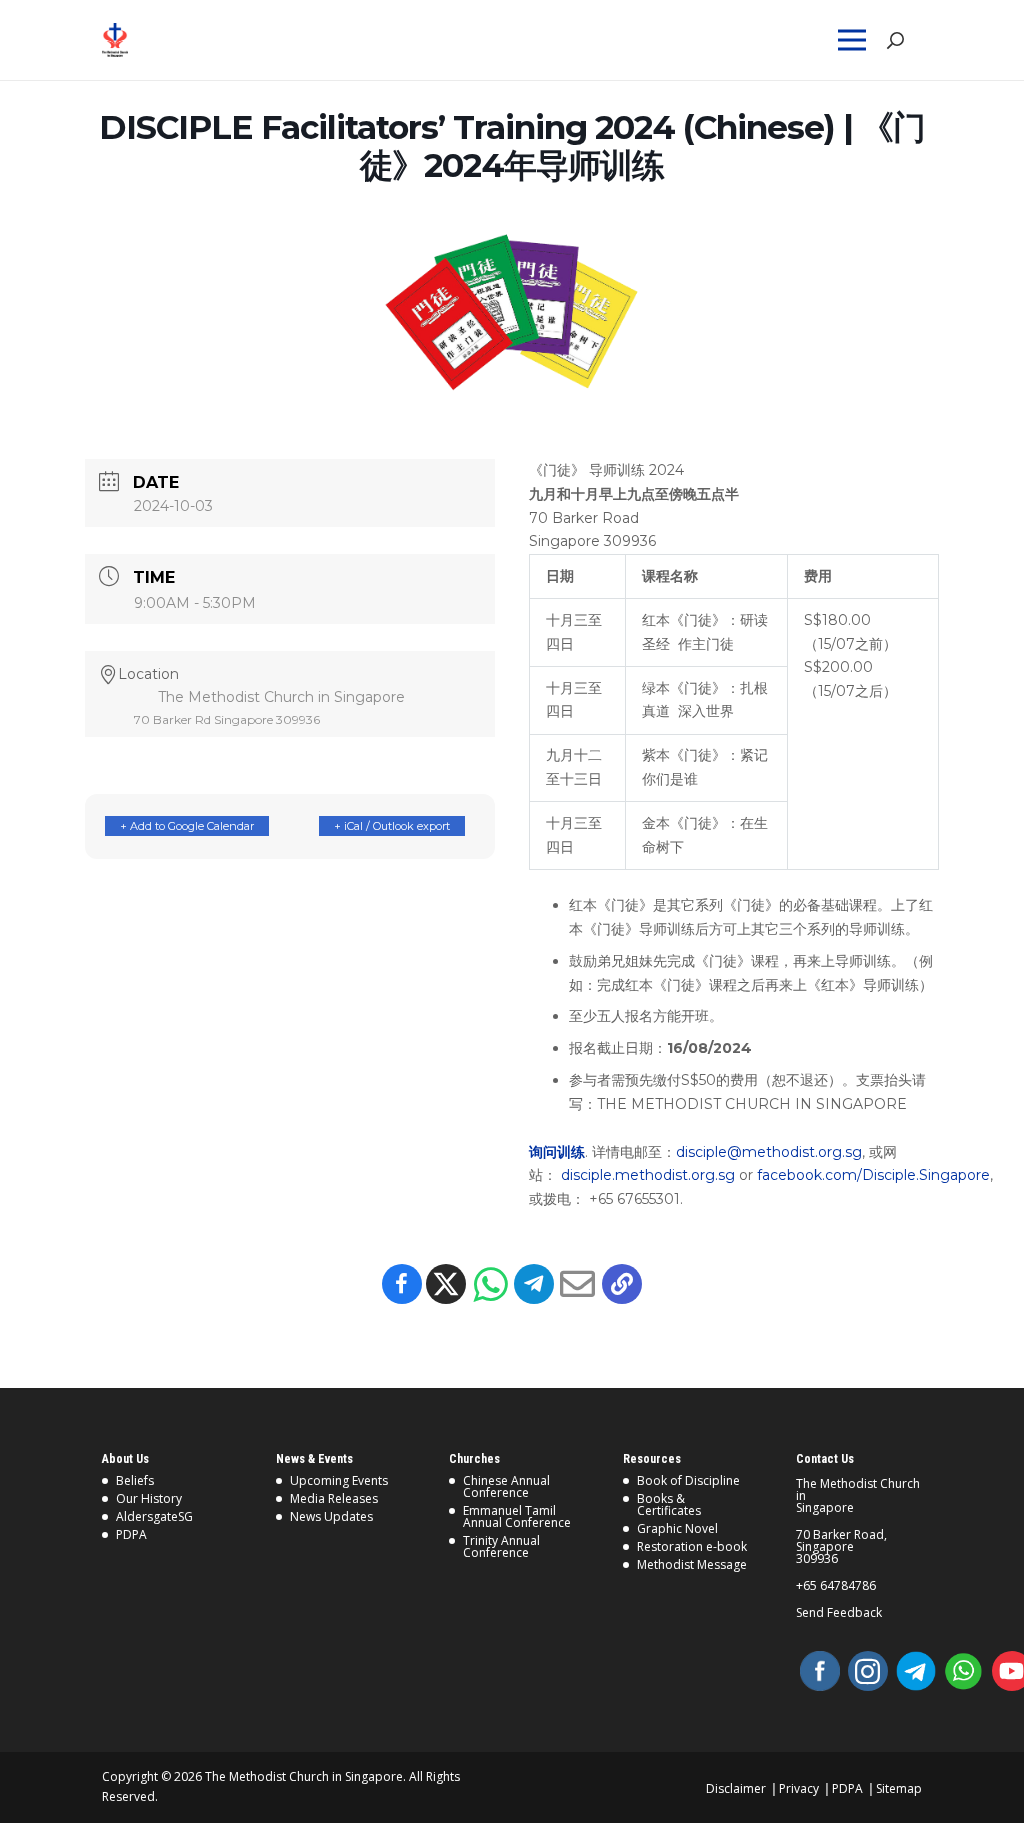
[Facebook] (402, 1284)
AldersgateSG (154, 1516)
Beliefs (135, 1480)
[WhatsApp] (964, 1671)
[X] (446, 1284)
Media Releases (334, 1498)
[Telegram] (534, 1284)
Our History (149, 1498)
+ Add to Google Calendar (187, 826)
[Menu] (856, 40)
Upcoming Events (339, 1480)
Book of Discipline (688, 1480)
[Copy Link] (622, 1284)
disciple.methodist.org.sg (648, 1175)
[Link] (153, 40)
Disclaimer (736, 1788)
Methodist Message (692, 1564)
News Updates (331, 1516)
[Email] (578, 1284)
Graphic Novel (677, 1528)
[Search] (894, 40)
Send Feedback (839, 1613)
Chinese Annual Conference (506, 1486)
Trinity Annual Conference (501, 1546)
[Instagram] (868, 1671)
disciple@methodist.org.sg (769, 1152)
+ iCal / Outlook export (392, 826)
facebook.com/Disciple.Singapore (873, 1175)
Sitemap (899, 1788)
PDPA (131, 1534)
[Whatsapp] (490, 1284)
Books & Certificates (669, 1504)
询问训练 (557, 1152)
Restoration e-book (692, 1546)
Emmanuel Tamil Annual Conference (517, 1516)
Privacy (799, 1788)
